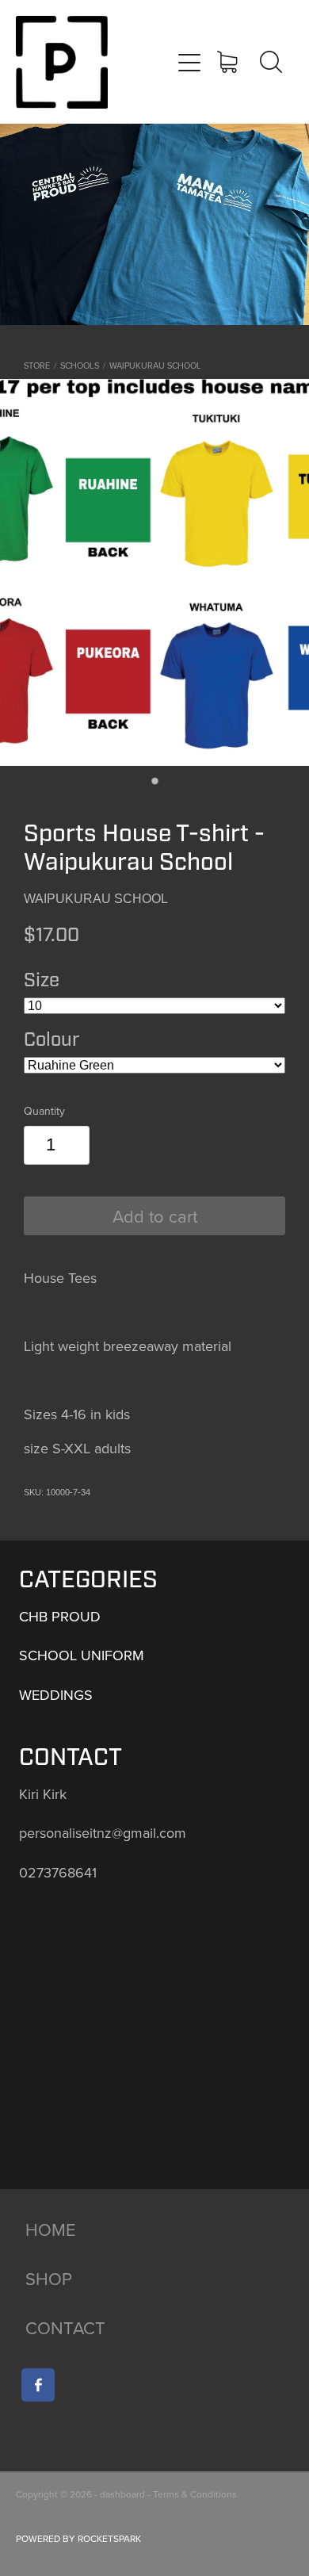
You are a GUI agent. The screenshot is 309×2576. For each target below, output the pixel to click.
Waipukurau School (155, 366)
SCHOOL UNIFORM (82, 1655)
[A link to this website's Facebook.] (38, 2385)
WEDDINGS (56, 1695)
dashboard (122, 2494)
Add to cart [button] (155, 1216)
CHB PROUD (60, 1616)
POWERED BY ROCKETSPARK (78, 2538)
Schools (80, 366)
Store (37, 366)
